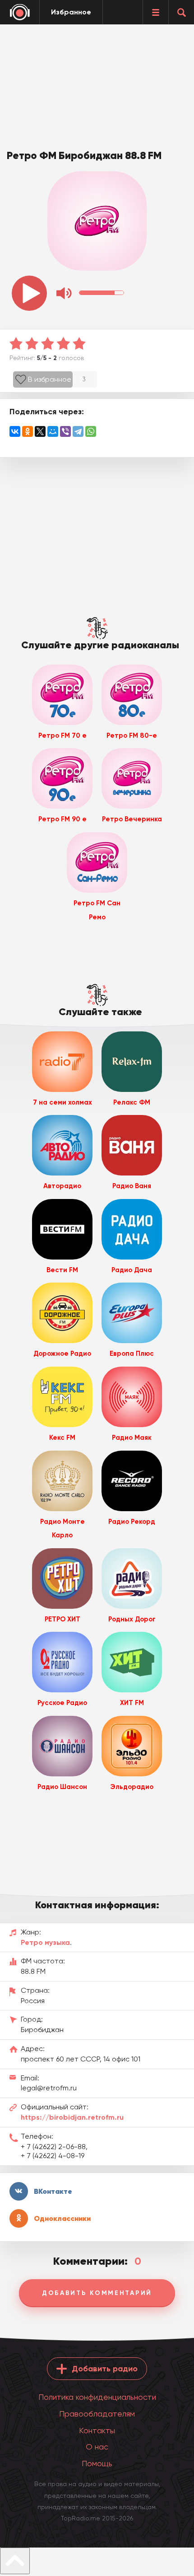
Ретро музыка (45, 1942)
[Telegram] (78, 431)
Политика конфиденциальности (97, 2397)
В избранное (50, 379)
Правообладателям (97, 2414)
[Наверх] (15, 2561)
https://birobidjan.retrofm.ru (72, 2117)
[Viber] (65, 431)
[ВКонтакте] (15, 431)
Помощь (97, 2463)
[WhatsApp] (91, 431)
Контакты (97, 2430)
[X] (40, 431)
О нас (97, 2447)
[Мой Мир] (53, 431)
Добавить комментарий (97, 2293)
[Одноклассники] (28, 431)
